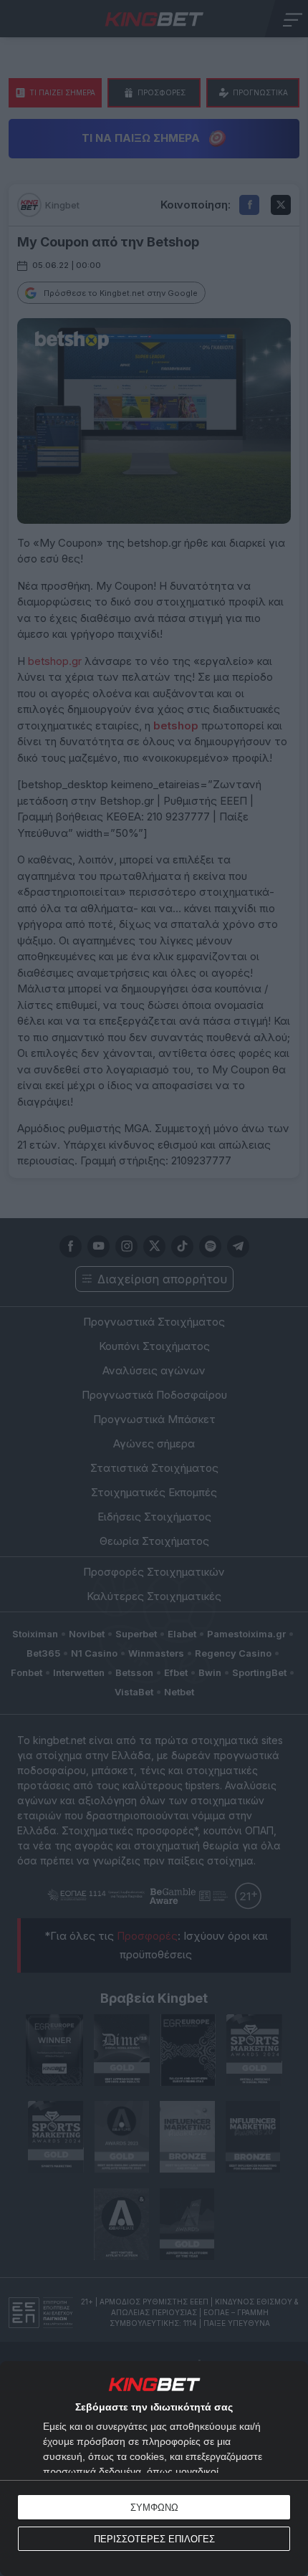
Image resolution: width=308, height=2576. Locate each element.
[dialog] (154, 2469)
